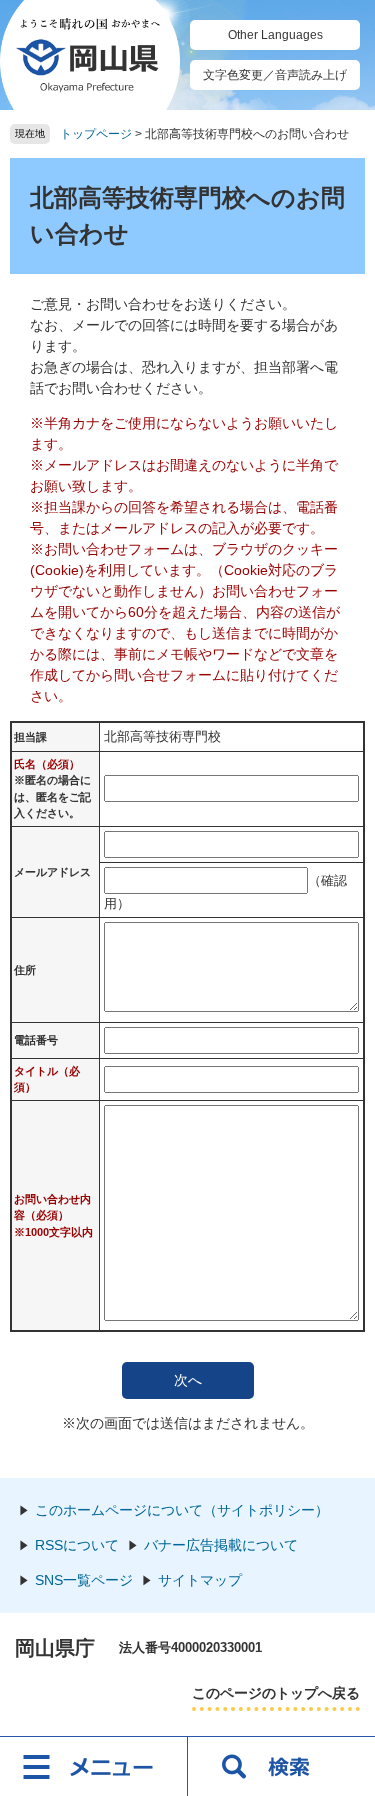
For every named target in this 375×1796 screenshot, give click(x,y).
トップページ (96, 134)
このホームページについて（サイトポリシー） (182, 1510)
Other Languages (275, 35)
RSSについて (77, 1545)
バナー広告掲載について (221, 1545)
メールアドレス (52, 872)
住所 (25, 970)
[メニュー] (94, 1766)
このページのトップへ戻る (276, 1693)
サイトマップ (200, 1580)
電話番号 (36, 1040)
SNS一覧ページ (84, 1580)
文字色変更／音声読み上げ (275, 75)
